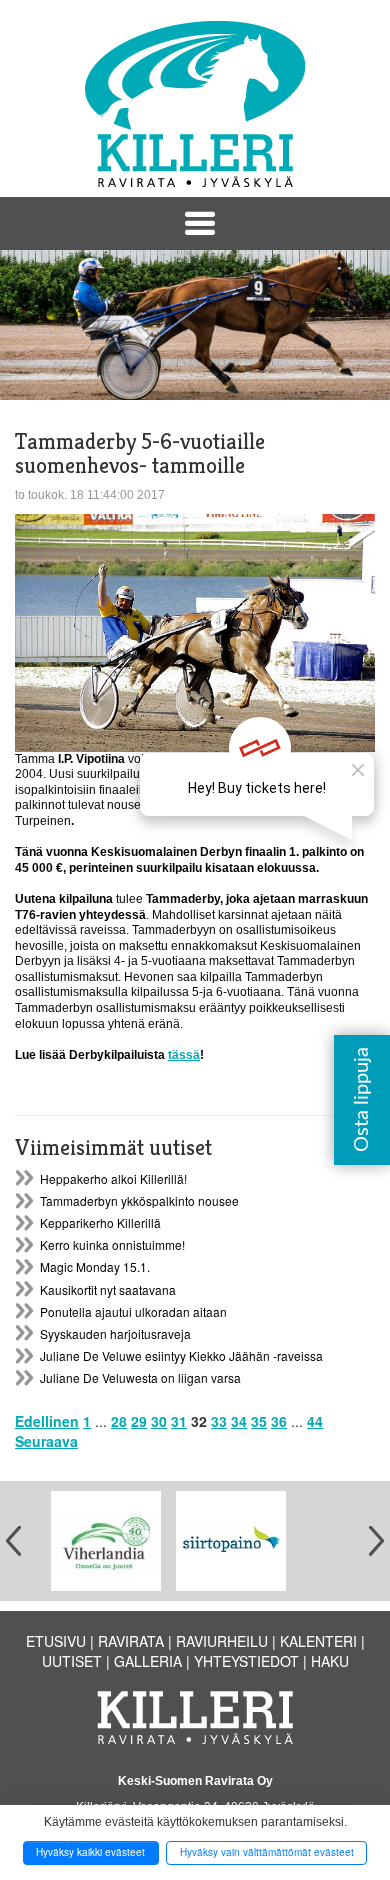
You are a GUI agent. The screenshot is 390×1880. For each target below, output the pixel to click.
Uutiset (72, 1661)
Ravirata (131, 1641)
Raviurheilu (222, 1641)
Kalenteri (318, 1641)
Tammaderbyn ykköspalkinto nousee (139, 1200)
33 (219, 1421)
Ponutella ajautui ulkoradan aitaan (133, 1311)
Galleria (148, 1661)
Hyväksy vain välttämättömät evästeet (267, 1852)
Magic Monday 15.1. (95, 1266)
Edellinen (47, 1421)
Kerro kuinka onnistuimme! (112, 1244)
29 (139, 1421)
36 (279, 1421)
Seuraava (46, 1441)
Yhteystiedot (246, 1661)
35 (259, 1421)
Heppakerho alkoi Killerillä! (113, 1178)
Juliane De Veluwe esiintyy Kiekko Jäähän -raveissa (181, 1355)
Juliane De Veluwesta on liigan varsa (140, 1377)
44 (315, 1421)
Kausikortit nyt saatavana (108, 1289)
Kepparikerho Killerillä (100, 1222)
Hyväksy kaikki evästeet (90, 1852)
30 (159, 1421)
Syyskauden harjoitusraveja (115, 1333)
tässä (184, 1055)
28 (119, 1421)
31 (179, 1421)
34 (239, 1421)
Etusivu (56, 1641)
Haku (330, 1661)
